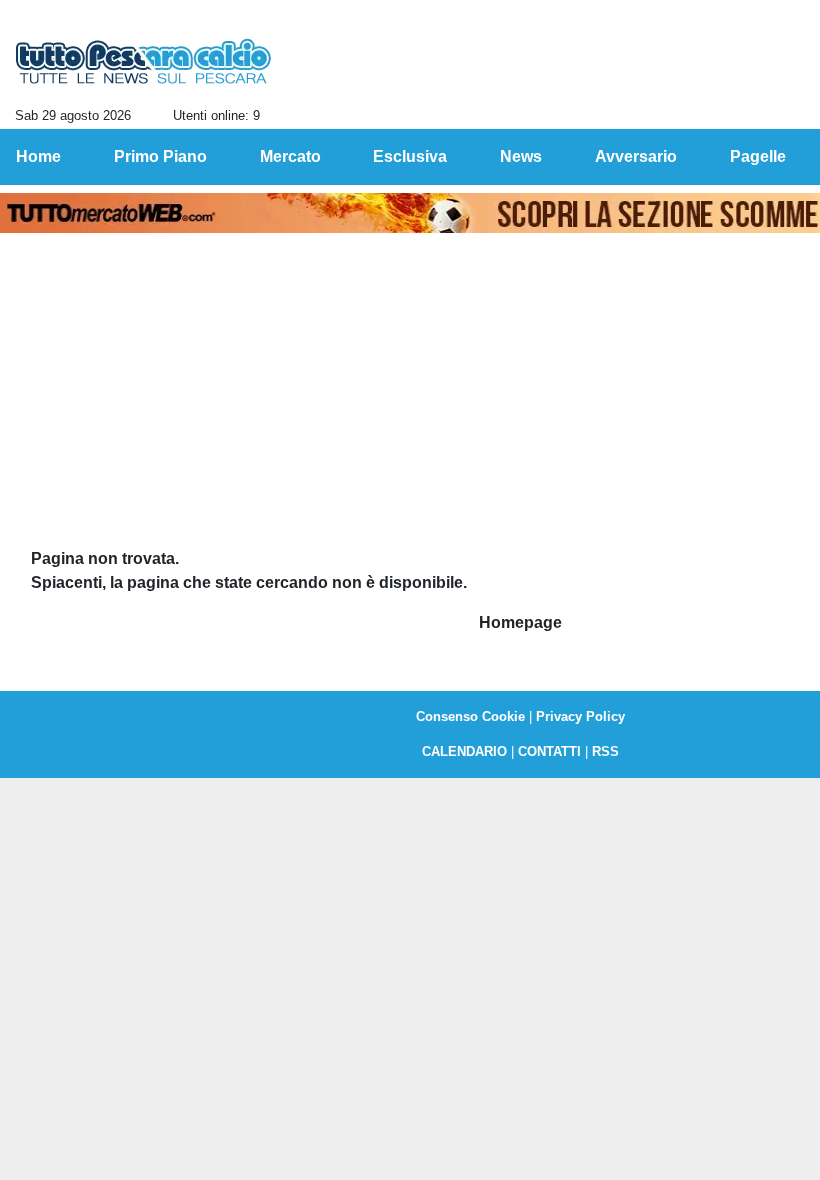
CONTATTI (549, 751)
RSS (605, 751)
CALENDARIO (464, 751)
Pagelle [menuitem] (758, 156)
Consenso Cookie (470, 716)
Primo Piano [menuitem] (160, 156)
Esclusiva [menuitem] (410, 156)
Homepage (520, 622)
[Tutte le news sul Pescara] (143, 61)
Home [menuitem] (38, 156)
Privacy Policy (580, 716)
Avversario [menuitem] (636, 156)
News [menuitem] (521, 156)
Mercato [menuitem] (290, 156)
